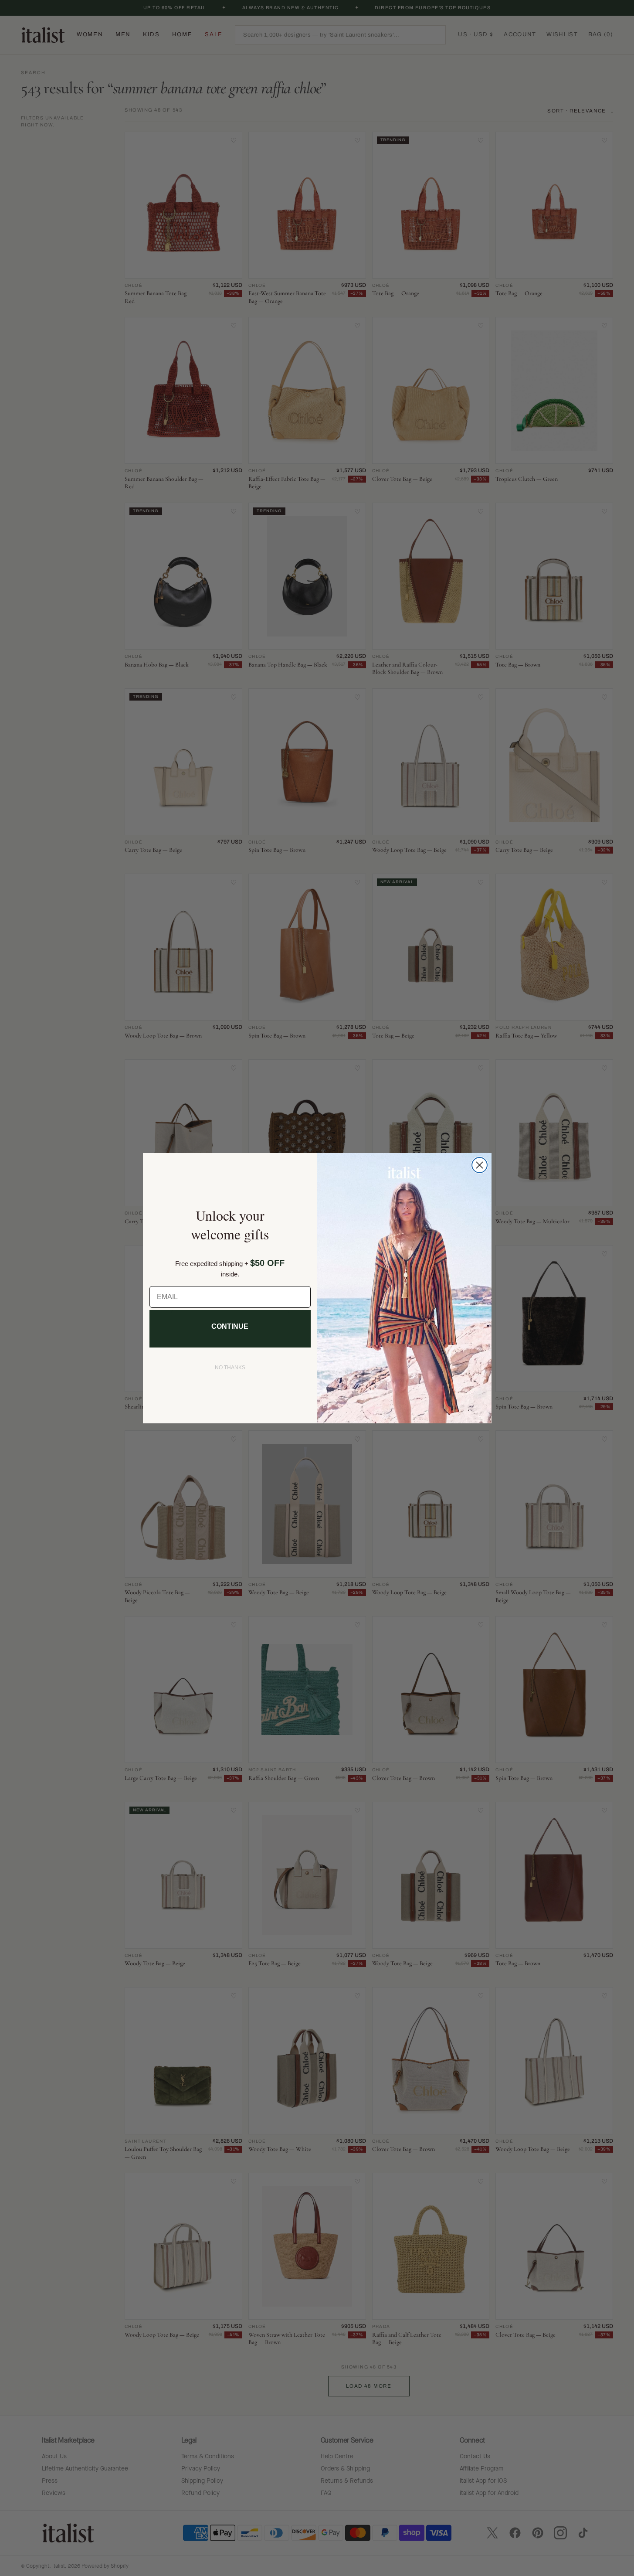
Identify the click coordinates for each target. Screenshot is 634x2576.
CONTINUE (230, 1326)
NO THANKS (230, 1368)
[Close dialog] (480, 1165)
